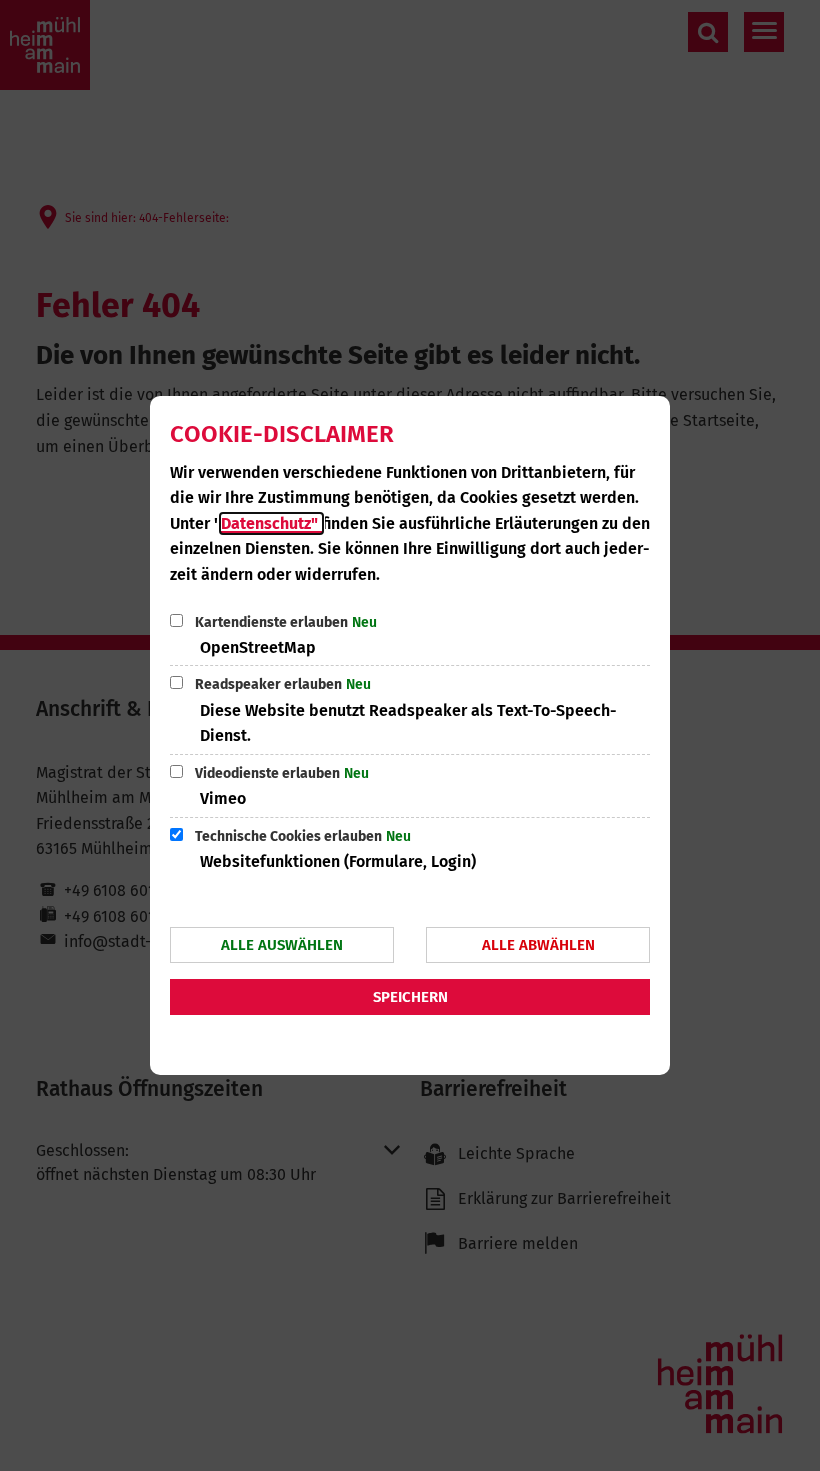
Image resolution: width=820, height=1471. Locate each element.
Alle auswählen (282, 945)
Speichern (410, 997)
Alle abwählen (538, 945)
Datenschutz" (271, 523)
